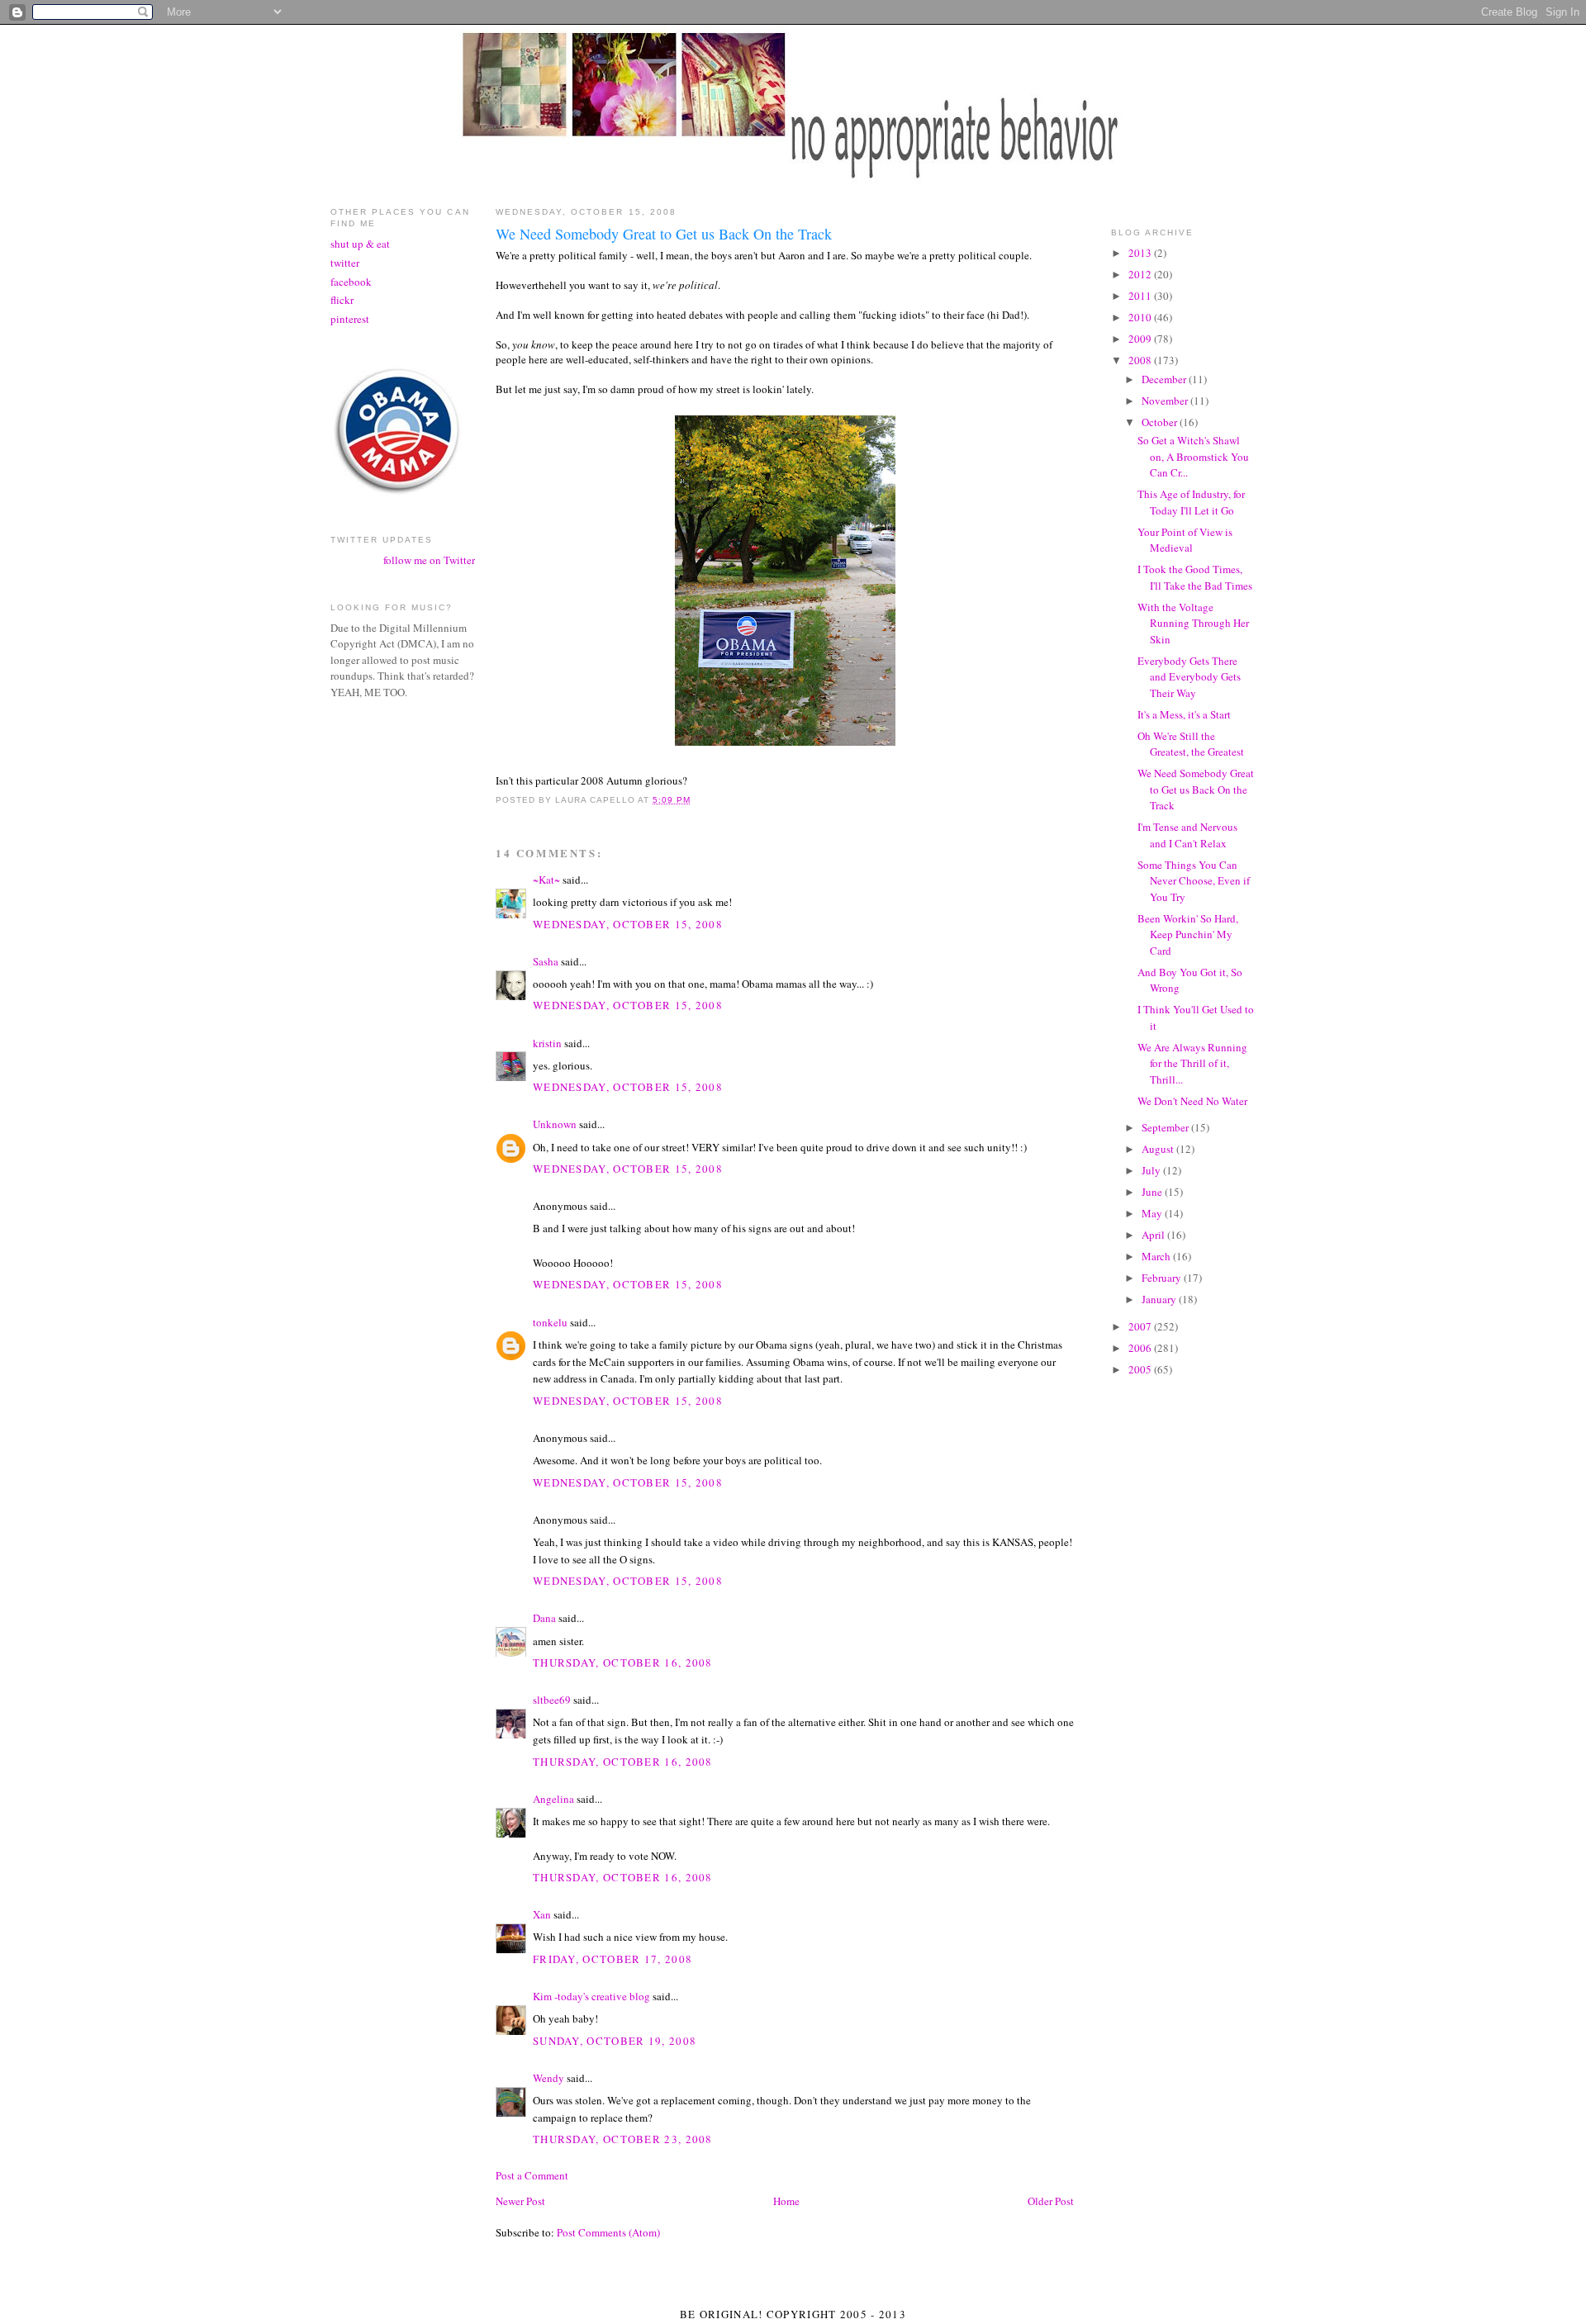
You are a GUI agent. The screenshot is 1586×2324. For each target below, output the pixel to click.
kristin (547, 1043)
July (1152, 1170)
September (1166, 1127)
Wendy (548, 2078)
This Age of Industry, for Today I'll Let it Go (1191, 502)
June (1153, 1192)
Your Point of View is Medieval (1185, 540)
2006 (1141, 1348)
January (1160, 1299)
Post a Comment (532, 2175)
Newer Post (520, 2201)
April (1154, 1235)
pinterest (350, 319)
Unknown (555, 1124)
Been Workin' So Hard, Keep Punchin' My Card (1188, 934)
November (1166, 401)
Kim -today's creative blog (591, 1996)
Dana (544, 1618)
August (1159, 1149)
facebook (351, 282)
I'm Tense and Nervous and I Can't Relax (1187, 835)
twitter (345, 263)
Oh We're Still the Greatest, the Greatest (1191, 744)
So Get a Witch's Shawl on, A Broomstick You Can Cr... (1193, 456)
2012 (1141, 274)
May (1153, 1213)
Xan (542, 1914)
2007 (1141, 1326)
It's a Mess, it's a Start (1184, 714)
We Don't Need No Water (1192, 1101)
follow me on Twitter (429, 560)
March (1157, 1256)
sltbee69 (552, 1700)
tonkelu (550, 1322)
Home (786, 2201)
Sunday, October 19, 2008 (615, 2041)
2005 (1141, 1369)
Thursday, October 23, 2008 (623, 2139)
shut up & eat (360, 244)
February (1163, 1278)
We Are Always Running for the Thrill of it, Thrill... (1192, 1063)
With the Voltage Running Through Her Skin (1193, 623)
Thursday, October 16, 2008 (623, 1662)
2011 (1141, 296)
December (1165, 379)
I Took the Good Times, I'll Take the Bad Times (1195, 577)
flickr (342, 300)
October (1161, 422)
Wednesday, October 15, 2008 (628, 924)
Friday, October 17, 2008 (613, 1959)
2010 (1141, 317)
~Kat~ (546, 880)
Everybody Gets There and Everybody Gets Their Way (1189, 677)
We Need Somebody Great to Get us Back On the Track (1196, 789)
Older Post (1051, 2201)
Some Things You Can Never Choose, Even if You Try (1194, 881)
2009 (1141, 339)
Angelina (553, 1799)
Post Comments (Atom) (608, 2232)
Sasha (546, 961)
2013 (1141, 253)
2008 (1141, 360)
